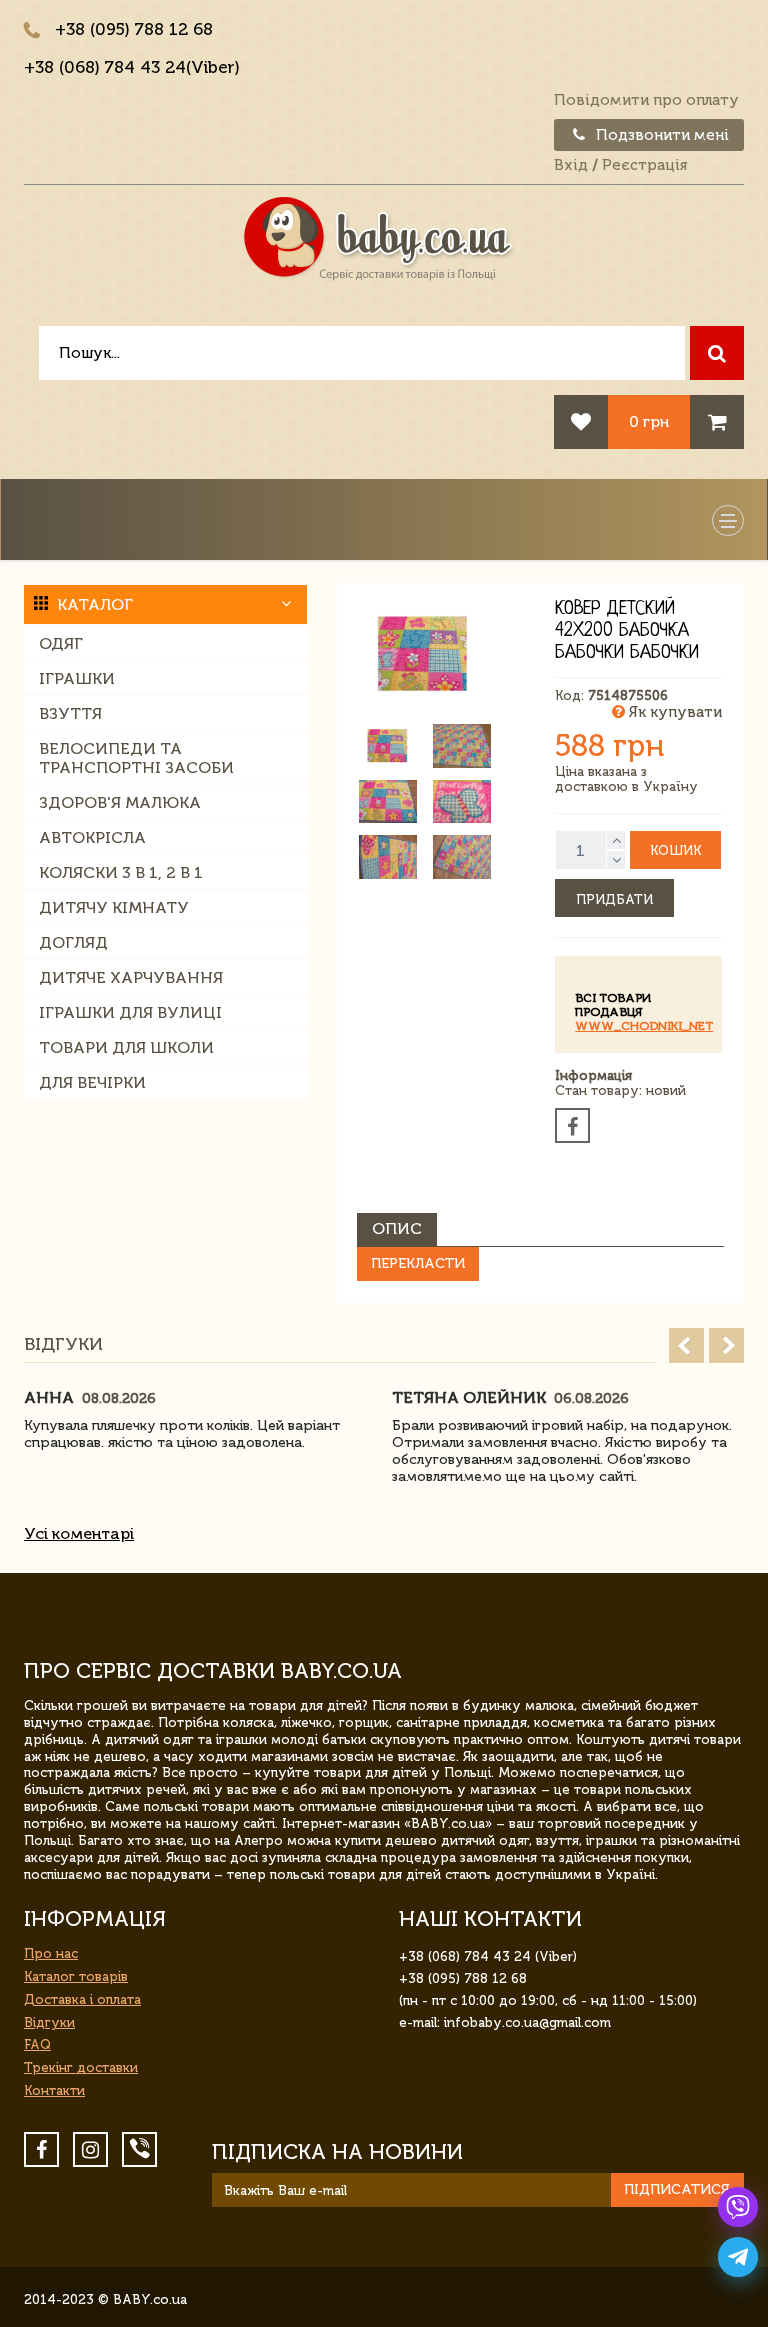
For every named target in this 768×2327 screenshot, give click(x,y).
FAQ (37, 2044)
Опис (397, 1228)
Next (726, 1345)
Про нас (51, 1953)
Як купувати (673, 712)
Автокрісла (92, 837)
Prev (686, 1345)
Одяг (61, 643)
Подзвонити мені (660, 135)
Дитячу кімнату (114, 907)
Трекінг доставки (81, 2067)
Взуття (70, 713)
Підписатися (677, 2189)
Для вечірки (92, 1082)
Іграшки (77, 678)
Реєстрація (644, 165)
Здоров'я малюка (120, 802)
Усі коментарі (79, 1533)
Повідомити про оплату (646, 100)
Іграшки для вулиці (130, 1012)
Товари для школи (126, 1047)
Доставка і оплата (82, 1999)
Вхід (571, 165)
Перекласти (418, 1263)
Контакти (54, 2090)
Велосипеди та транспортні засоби (136, 758)
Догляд (73, 942)
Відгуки (49, 2022)
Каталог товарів (76, 1976)
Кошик (675, 850)
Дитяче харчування (131, 977)
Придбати (614, 899)
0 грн (649, 421)
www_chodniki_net (644, 1026)
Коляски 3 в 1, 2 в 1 (121, 872)
